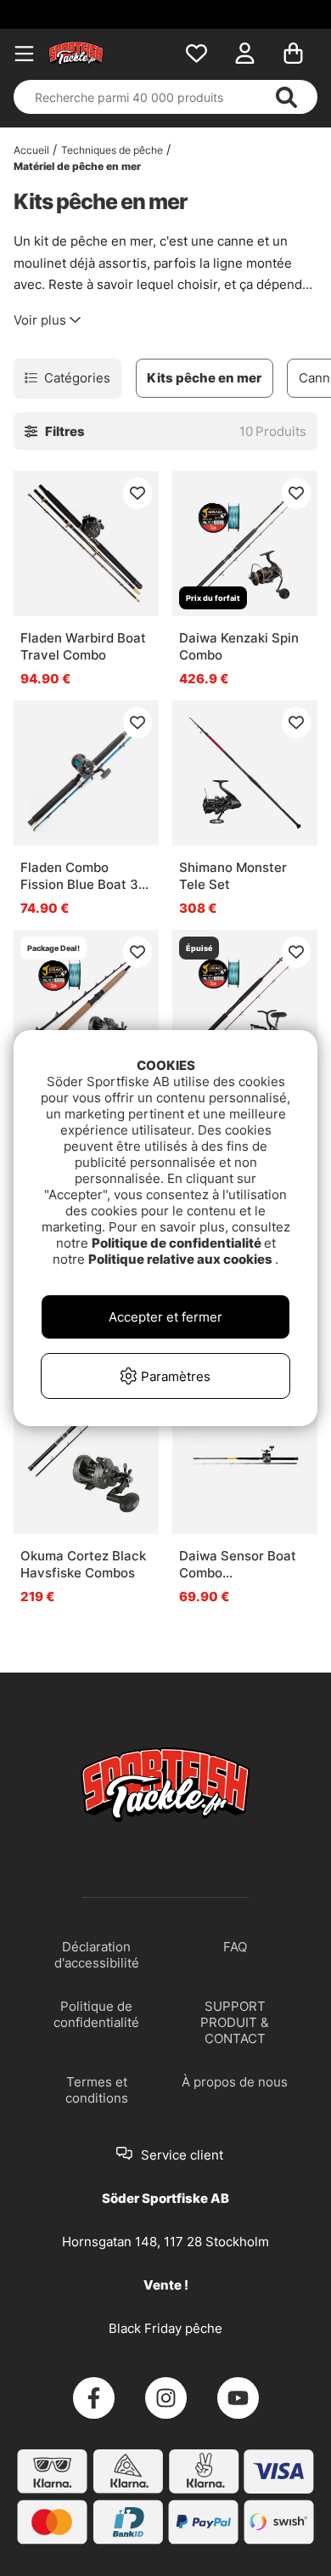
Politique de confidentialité (178, 1243)
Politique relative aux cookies (182, 1259)
